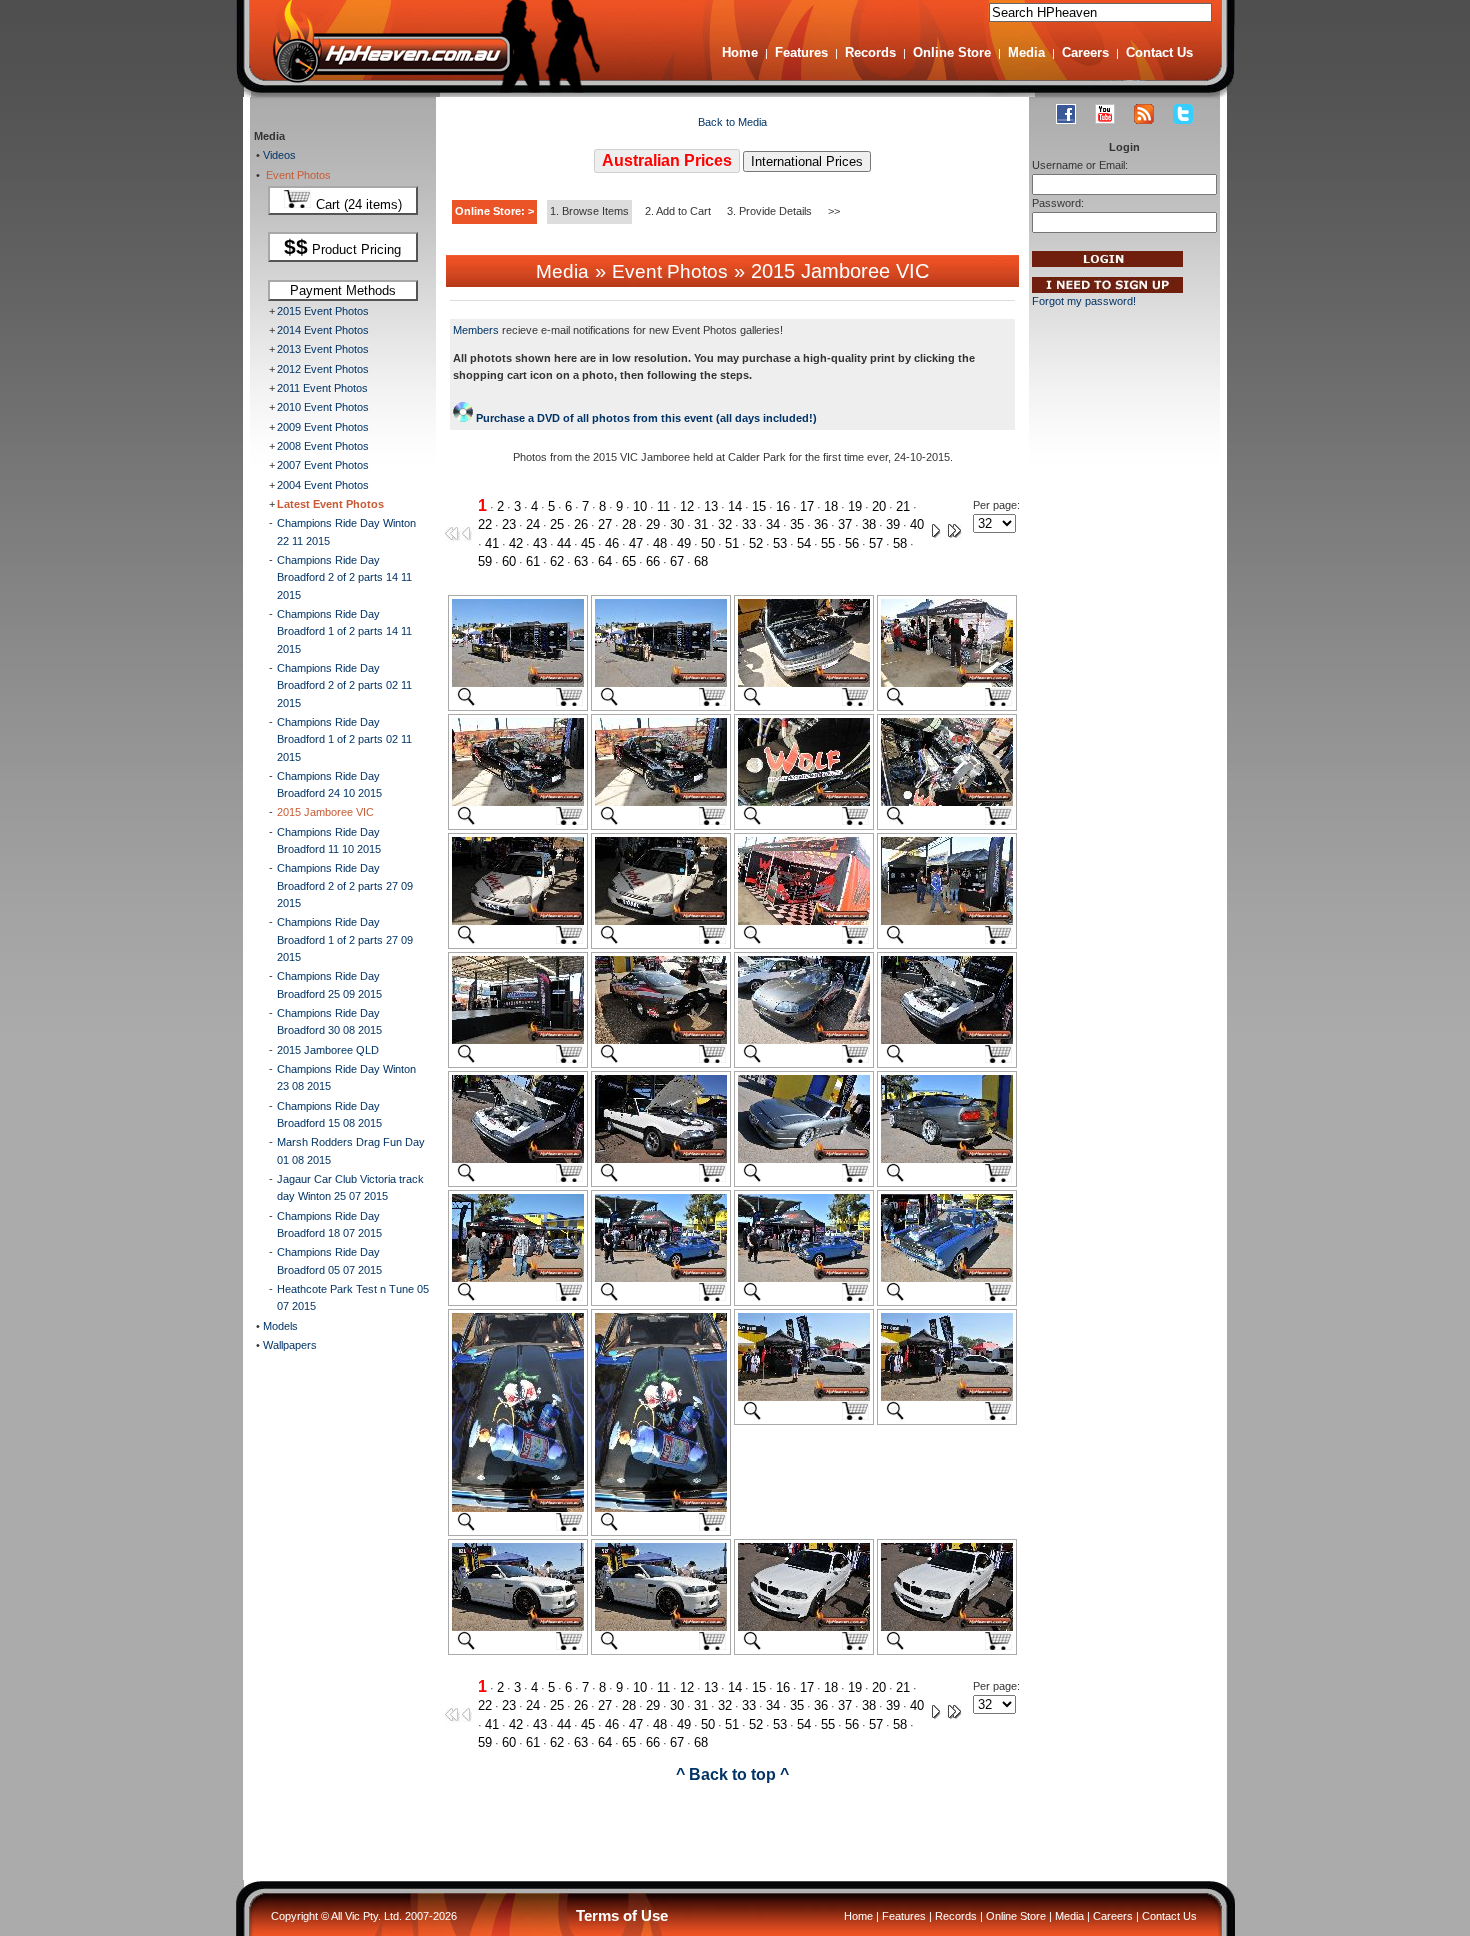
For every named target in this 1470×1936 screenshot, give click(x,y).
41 (492, 543)
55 (828, 543)
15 (759, 506)
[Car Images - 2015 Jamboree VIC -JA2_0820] (518, 802)
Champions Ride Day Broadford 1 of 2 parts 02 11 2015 (344, 739)
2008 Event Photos (323, 446)
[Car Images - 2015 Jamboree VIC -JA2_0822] (804, 802)
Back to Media (732, 122)
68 (701, 561)
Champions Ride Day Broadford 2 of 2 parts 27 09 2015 (345, 885)
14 (735, 506)
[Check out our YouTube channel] (1105, 114)
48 (660, 543)
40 (917, 524)
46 (612, 543)
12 (687, 506)
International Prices (807, 161)
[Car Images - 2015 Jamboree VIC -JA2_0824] (518, 921)
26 (581, 524)
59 (485, 561)
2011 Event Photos (322, 388)
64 (605, 561)
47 (636, 543)
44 (564, 543)
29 (653, 524)
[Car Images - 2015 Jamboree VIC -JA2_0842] (661, 1508)
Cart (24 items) (357, 204)
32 (725, 524)
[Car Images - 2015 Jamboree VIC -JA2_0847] (804, 1627)
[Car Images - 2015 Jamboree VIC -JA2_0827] (947, 921)
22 (485, 524)
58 (900, 543)
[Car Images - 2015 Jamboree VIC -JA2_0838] (661, 1278)
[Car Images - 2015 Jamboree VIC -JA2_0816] (518, 683)
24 (533, 524)
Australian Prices (667, 160)
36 (821, 524)
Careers (1085, 52)
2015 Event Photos (323, 311)
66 (653, 561)
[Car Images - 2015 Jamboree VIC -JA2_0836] (947, 1159)
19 (855, 506)
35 (797, 524)
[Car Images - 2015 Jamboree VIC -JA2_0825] (661, 921)
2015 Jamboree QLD (328, 1050)
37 (845, 524)
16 (783, 506)
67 (677, 561)
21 (903, 506)
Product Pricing (342, 247)
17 (807, 506)
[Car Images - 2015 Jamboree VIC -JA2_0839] (804, 1278)
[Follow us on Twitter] (1183, 114)
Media (1026, 52)
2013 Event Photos (323, 349)
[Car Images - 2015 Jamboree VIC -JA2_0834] (804, 1159)
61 (533, 561)
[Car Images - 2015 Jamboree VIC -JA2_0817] (661, 683)
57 (876, 543)
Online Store (952, 52)
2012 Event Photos (323, 369)
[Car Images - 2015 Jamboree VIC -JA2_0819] (947, 683)
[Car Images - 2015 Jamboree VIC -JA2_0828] (518, 1040)
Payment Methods (343, 290)
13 (711, 506)
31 (701, 524)
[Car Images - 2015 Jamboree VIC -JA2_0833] (661, 1159)
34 (773, 524)
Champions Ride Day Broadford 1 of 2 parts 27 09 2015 (345, 939)
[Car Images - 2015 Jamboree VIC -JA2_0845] (518, 1627)
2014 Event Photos (323, 330)
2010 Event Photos (323, 407)
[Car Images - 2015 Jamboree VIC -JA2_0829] (661, 1040)
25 (557, 524)
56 (852, 543)
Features (801, 52)
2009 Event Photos (323, 427)
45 (588, 543)
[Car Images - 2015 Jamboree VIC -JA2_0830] (804, 1040)
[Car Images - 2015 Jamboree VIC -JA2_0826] (804, 921)
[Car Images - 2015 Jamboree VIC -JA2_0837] (518, 1278)
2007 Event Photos (323, 465)
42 (516, 543)
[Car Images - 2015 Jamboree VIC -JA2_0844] (947, 1397)
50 (708, 543)
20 (879, 506)
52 (756, 543)
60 (509, 561)
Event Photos (295, 175)
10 (640, 506)
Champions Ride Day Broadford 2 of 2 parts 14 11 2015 (344, 577)
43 (540, 543)
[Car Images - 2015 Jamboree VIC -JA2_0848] (947, 1627)
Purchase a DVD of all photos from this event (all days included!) (645, 418)
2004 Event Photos (323, 485)
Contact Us (1159, 52)
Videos (278, 155)
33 (749, 524)
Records (870, 52)
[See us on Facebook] (1066, 114)
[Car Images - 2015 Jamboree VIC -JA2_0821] (661, 802)
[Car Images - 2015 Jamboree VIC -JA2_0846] (661, 1627)
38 (869, 524)
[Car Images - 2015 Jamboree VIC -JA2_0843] (804, 1397)
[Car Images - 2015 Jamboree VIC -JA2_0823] (947, 802)
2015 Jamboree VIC (325, 812)
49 (684, 543)
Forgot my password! (1084, 301)
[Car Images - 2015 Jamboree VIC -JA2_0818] (804, 683)
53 (780, 543)
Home (740, 52)
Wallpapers (288, 1345)
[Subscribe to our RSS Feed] (1144, 114)
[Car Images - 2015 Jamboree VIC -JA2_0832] (518, 1159)
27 (605, 524)
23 (509, 524)
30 (677, 524)
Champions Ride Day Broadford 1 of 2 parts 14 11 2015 (344, 631)
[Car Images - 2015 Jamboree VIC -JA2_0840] (947, 1278)
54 (804, 543)
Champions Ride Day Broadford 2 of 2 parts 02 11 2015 (344, 685)
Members (476, 330)
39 (893, 524)
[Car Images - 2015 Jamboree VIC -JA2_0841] (518, 1508)
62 (557, 561)
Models (279, 1326)
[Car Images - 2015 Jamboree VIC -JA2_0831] (947, 1040)
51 (732, 543)
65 (629, 561)
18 (831, 506)
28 (629, 524)
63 (581, 561)
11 (663, 506)
